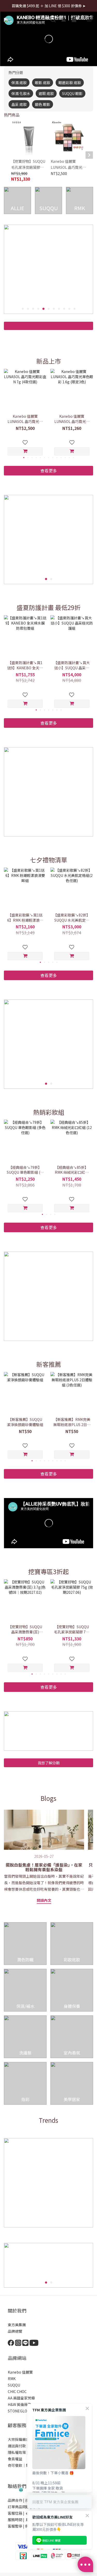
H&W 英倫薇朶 (20, 2404)
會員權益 (15, 2459)
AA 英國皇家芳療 (21, 2398)
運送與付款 (17, 2446)
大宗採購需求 (19, 2439)
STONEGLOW (19, 2411)
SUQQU (14, 2385)
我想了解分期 (49, 1763)
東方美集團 (17, 2325)
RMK (12, 2379)
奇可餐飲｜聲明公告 (24, 2465)
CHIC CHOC (18, 2391)
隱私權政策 (17, 2452)
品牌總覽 (15, 2331)
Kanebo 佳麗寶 (20, 2372)
